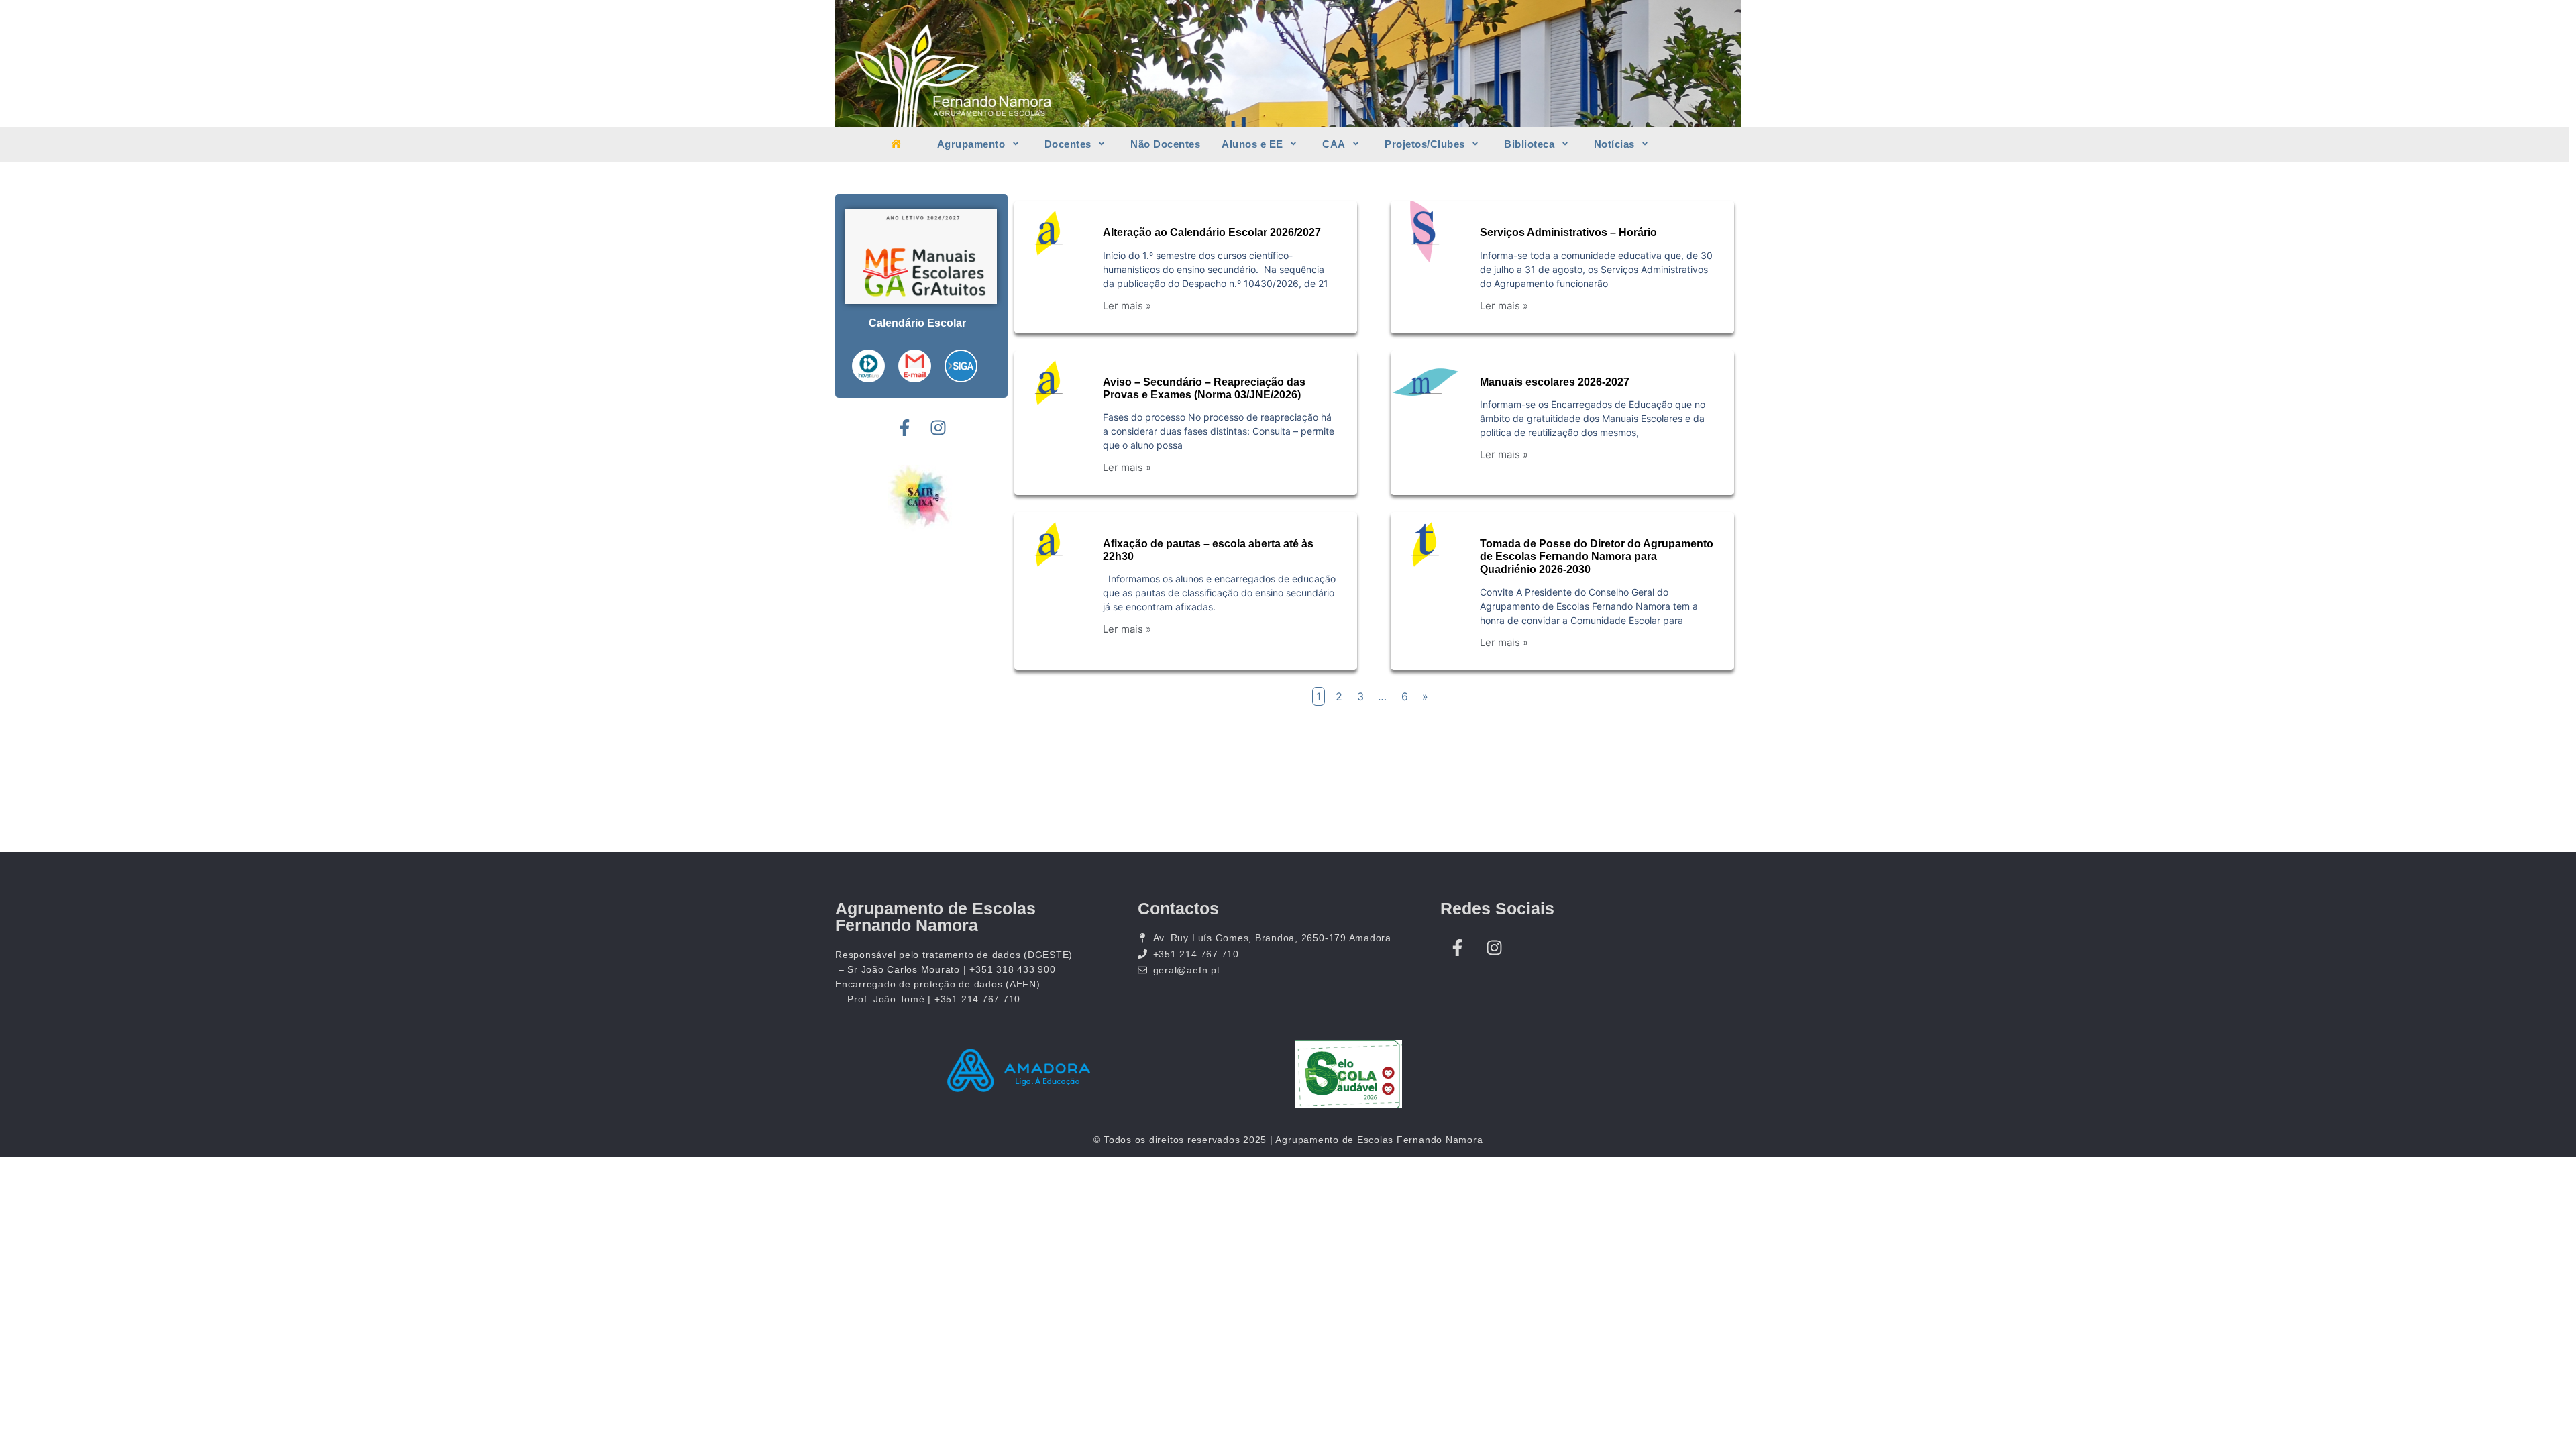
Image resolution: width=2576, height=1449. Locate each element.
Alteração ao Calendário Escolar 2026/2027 (1212, 232)
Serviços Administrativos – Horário (1568, 232)
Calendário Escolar (917, 323)
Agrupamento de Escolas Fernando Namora (935, 917)
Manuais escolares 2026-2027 (1555, 382)
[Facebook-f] (904, 428)
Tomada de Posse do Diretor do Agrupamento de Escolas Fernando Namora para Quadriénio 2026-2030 (1597, 556)
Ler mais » (1127, 306)
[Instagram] (938, 428)
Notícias (1614, 144)
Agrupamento (971, 144)
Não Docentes (1165, 144)
